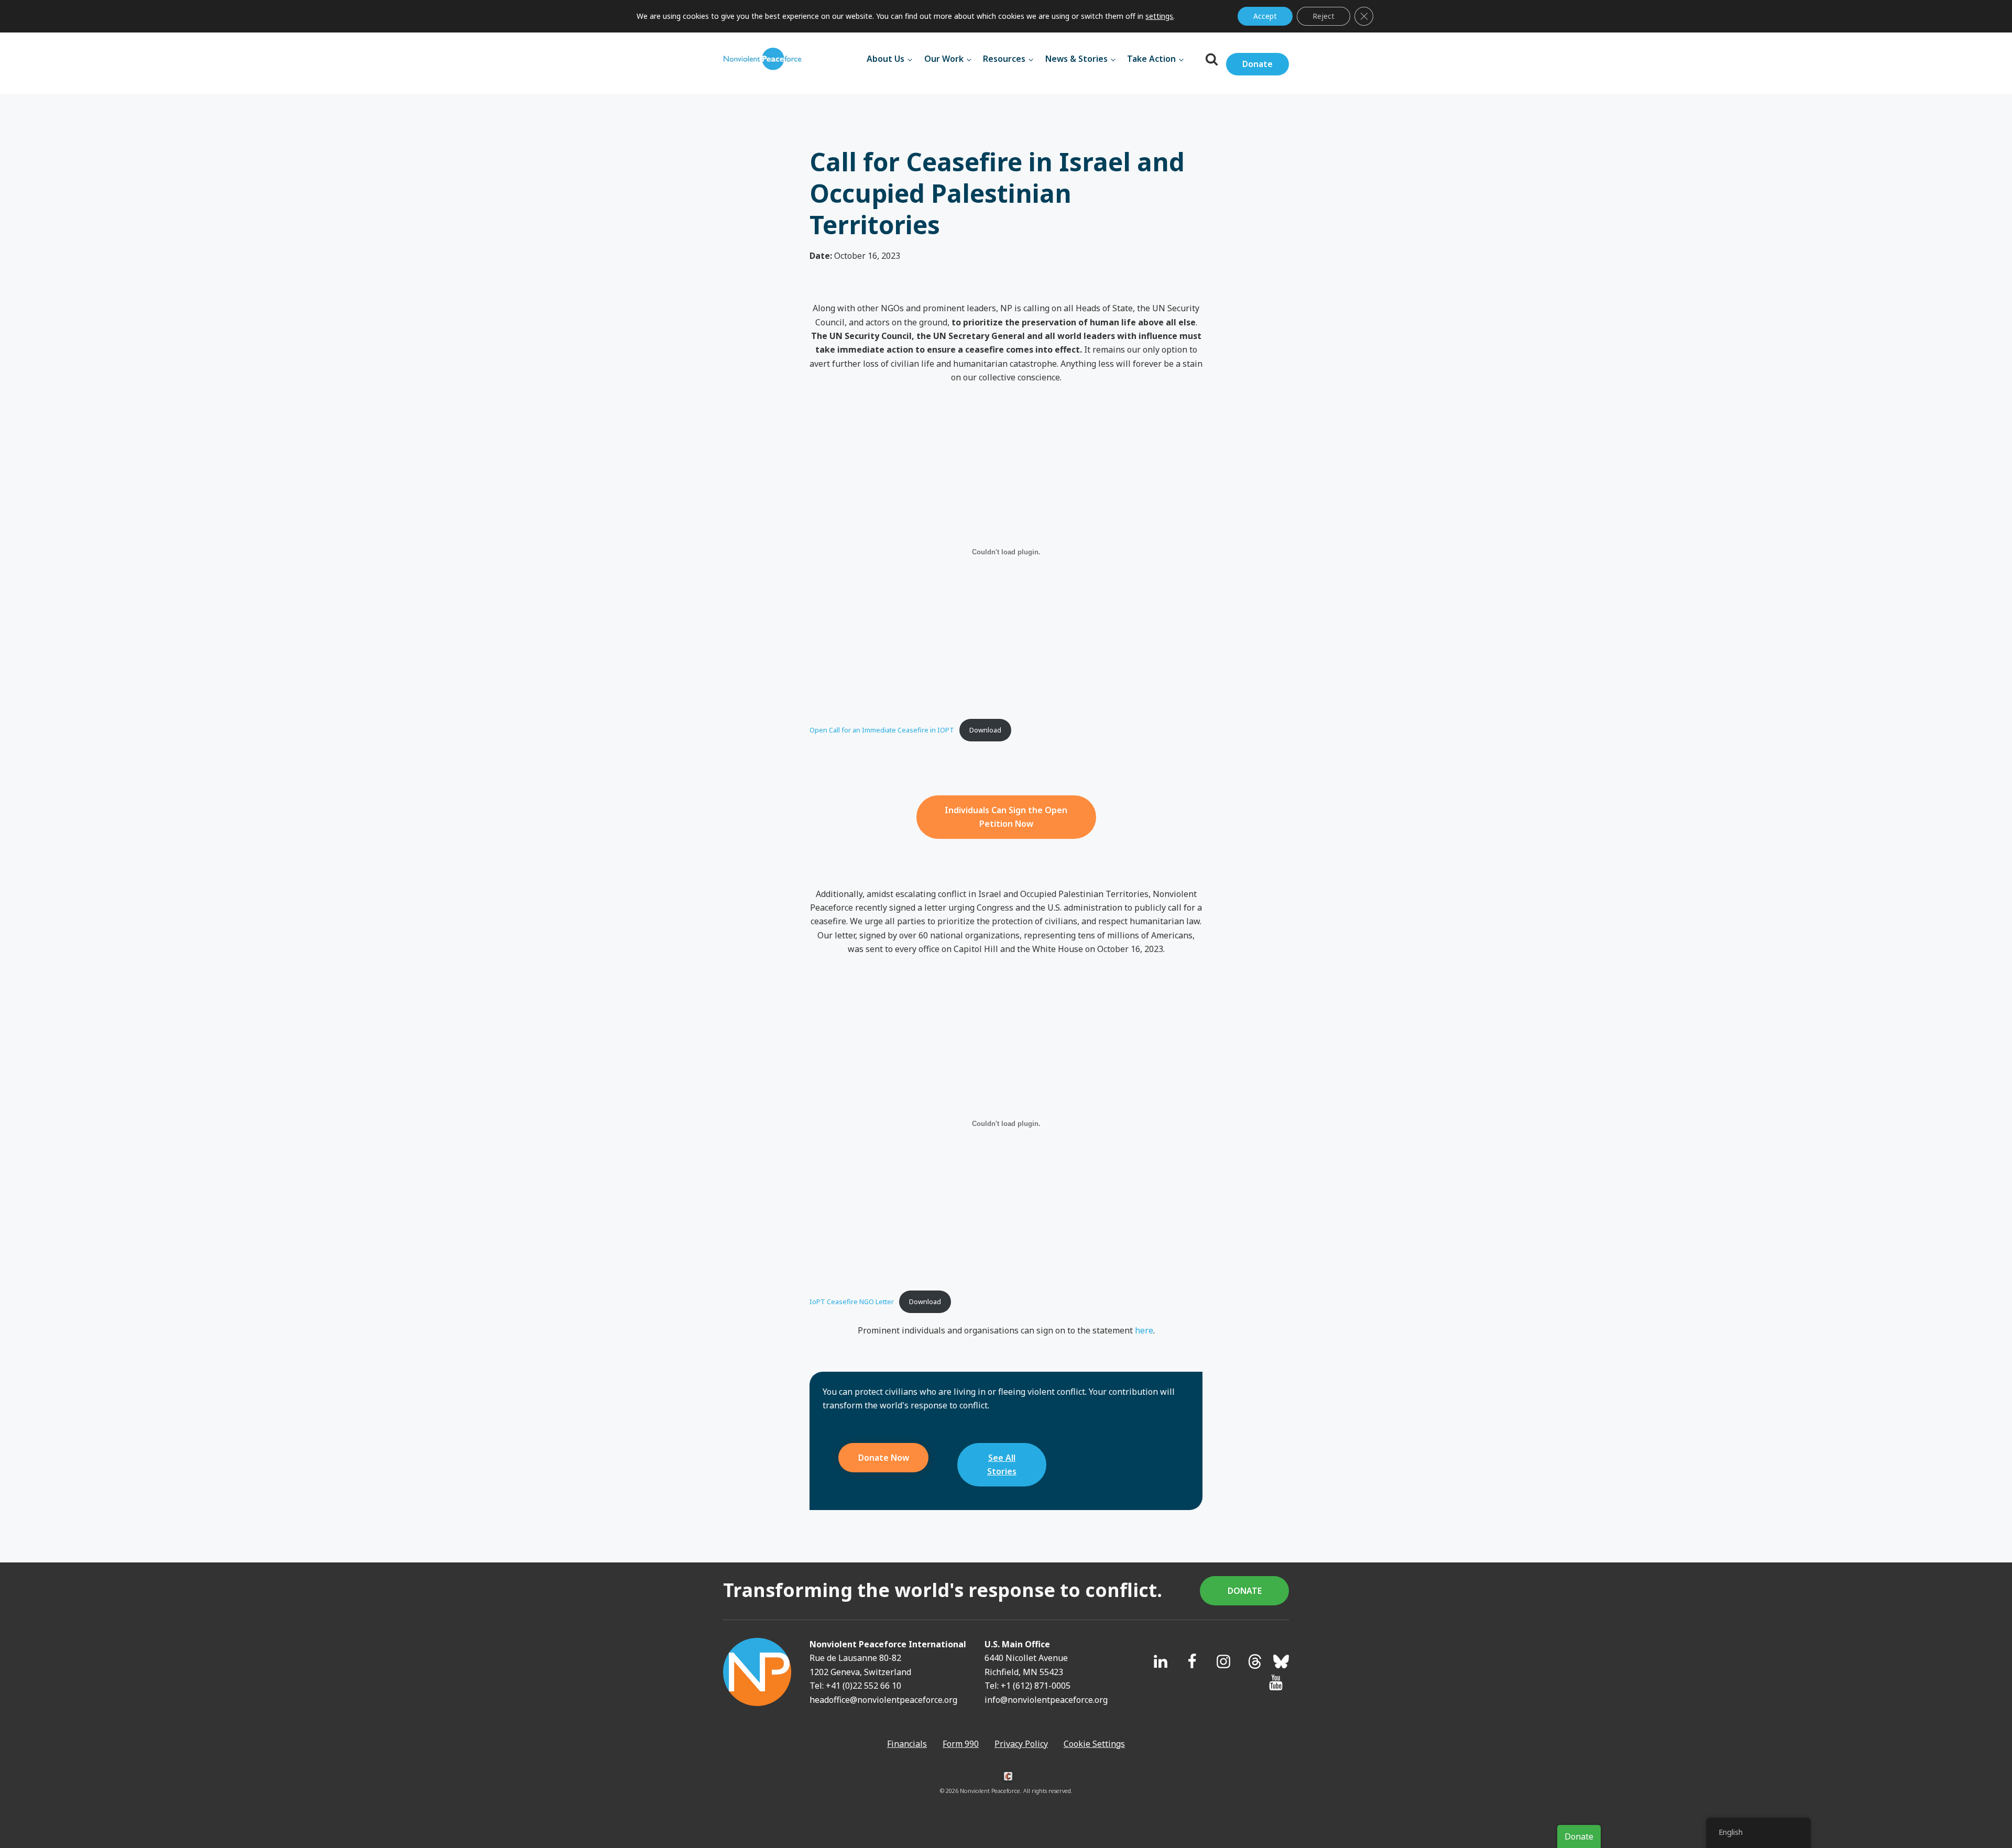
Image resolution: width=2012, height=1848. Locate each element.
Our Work (944, 59)
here (1144, 1330)
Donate (1257, 64)
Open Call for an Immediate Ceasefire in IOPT (882, 730)
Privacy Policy (1021, 1744)
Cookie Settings (1094, 1744)
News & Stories (1076, 59)
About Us (885, 59)
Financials (907, 1744)
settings (1159, 16)
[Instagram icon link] (1223, 1661)
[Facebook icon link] (1192, 1661)
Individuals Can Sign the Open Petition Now (1006, 817)
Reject (1324, 16)
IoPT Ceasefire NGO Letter (852, 1302)
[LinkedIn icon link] (1161, 1661)
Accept (1265, 16)
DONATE (1245, 1591)
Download (985, 730)
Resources (1004, 59)
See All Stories (1002, 1464)
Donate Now (884, 1458)
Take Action (1151, 59)
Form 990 (961, 1744)
